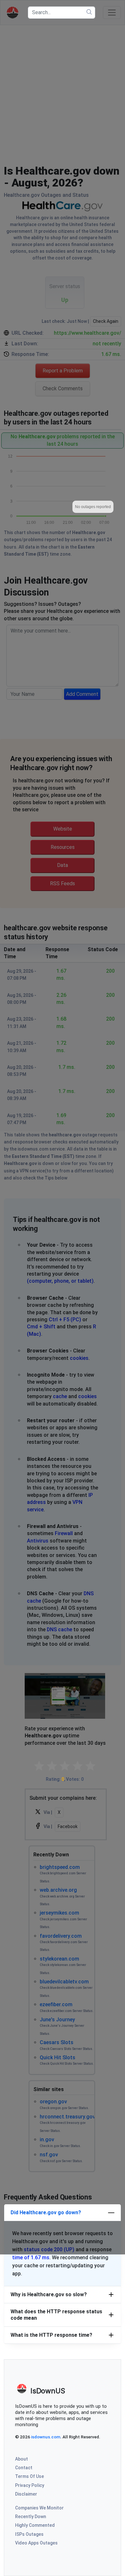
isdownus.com (46, 2437)
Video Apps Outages (36, 2543)
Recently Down (31, 2517)
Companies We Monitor (39, 2508)
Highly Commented (35, 2525)
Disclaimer (26, 2494)
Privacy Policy (30, 2485)
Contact (24, 2468)
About (21, 2459)
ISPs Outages (29, 2534)
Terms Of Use (29, 2476)
